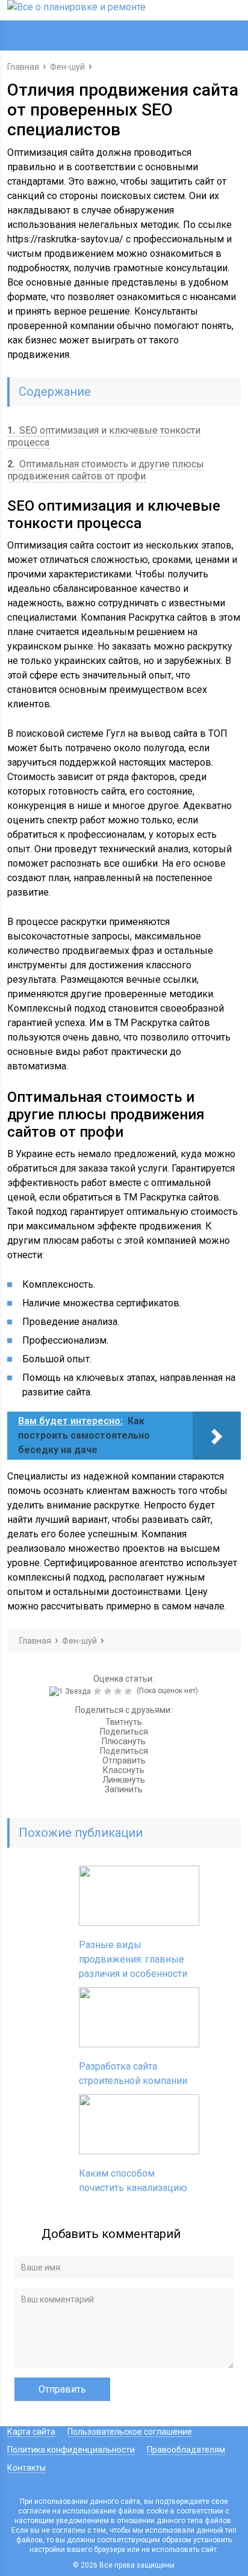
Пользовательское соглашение (130, 2432)
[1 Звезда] (72, 1691)
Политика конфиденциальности (71, 2450)
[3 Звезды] (109, 1691)
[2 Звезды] (99, 1691)
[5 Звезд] (130, 1691)
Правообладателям (186, 2450)
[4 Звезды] (119, 1691)
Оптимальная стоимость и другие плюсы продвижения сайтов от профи (106, 470)
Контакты (26, 2468)
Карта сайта (31, 2432)
